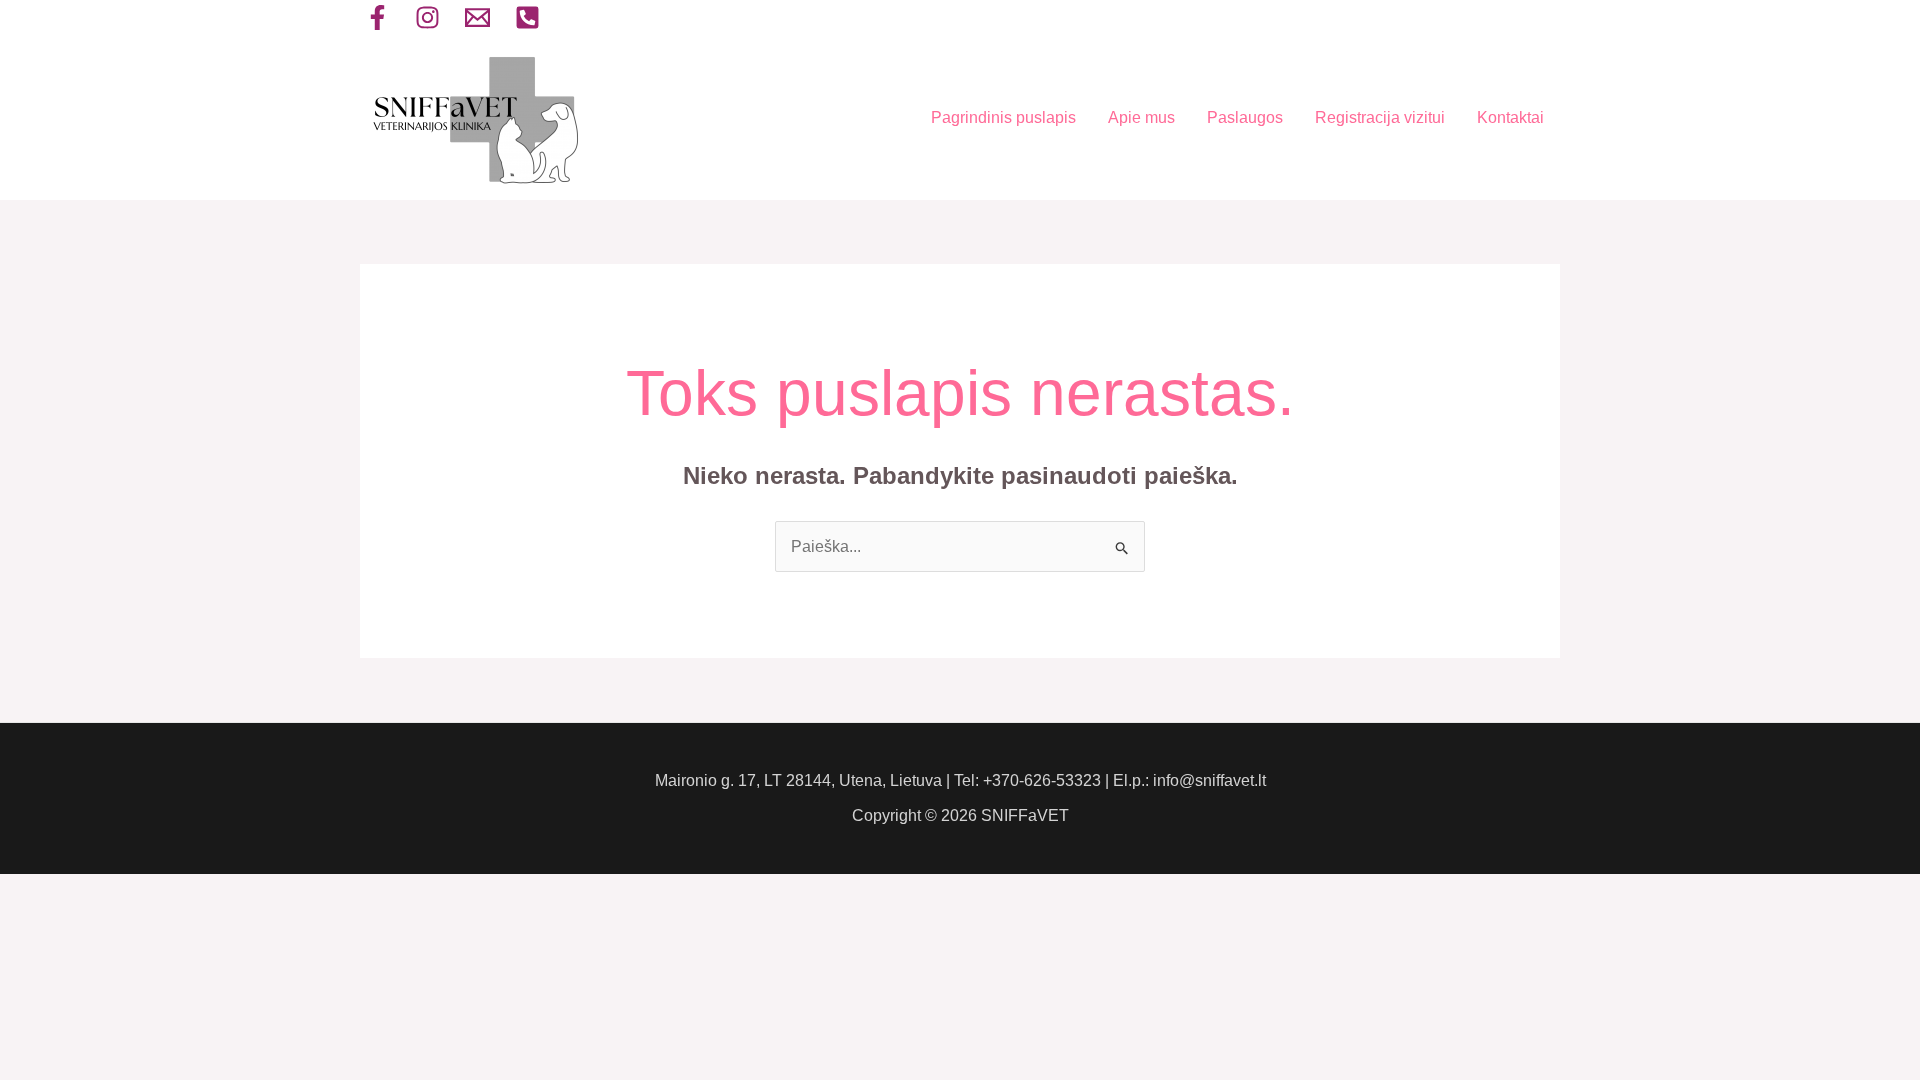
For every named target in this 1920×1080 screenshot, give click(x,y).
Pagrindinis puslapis (1003, 117)
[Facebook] (377, 17)
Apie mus (1141, 117)
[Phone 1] (527, 17)
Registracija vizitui (1380, 117)
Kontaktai (1510, 117)
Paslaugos (1245, 117)
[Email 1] (477, 17)
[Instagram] (427, 17)
